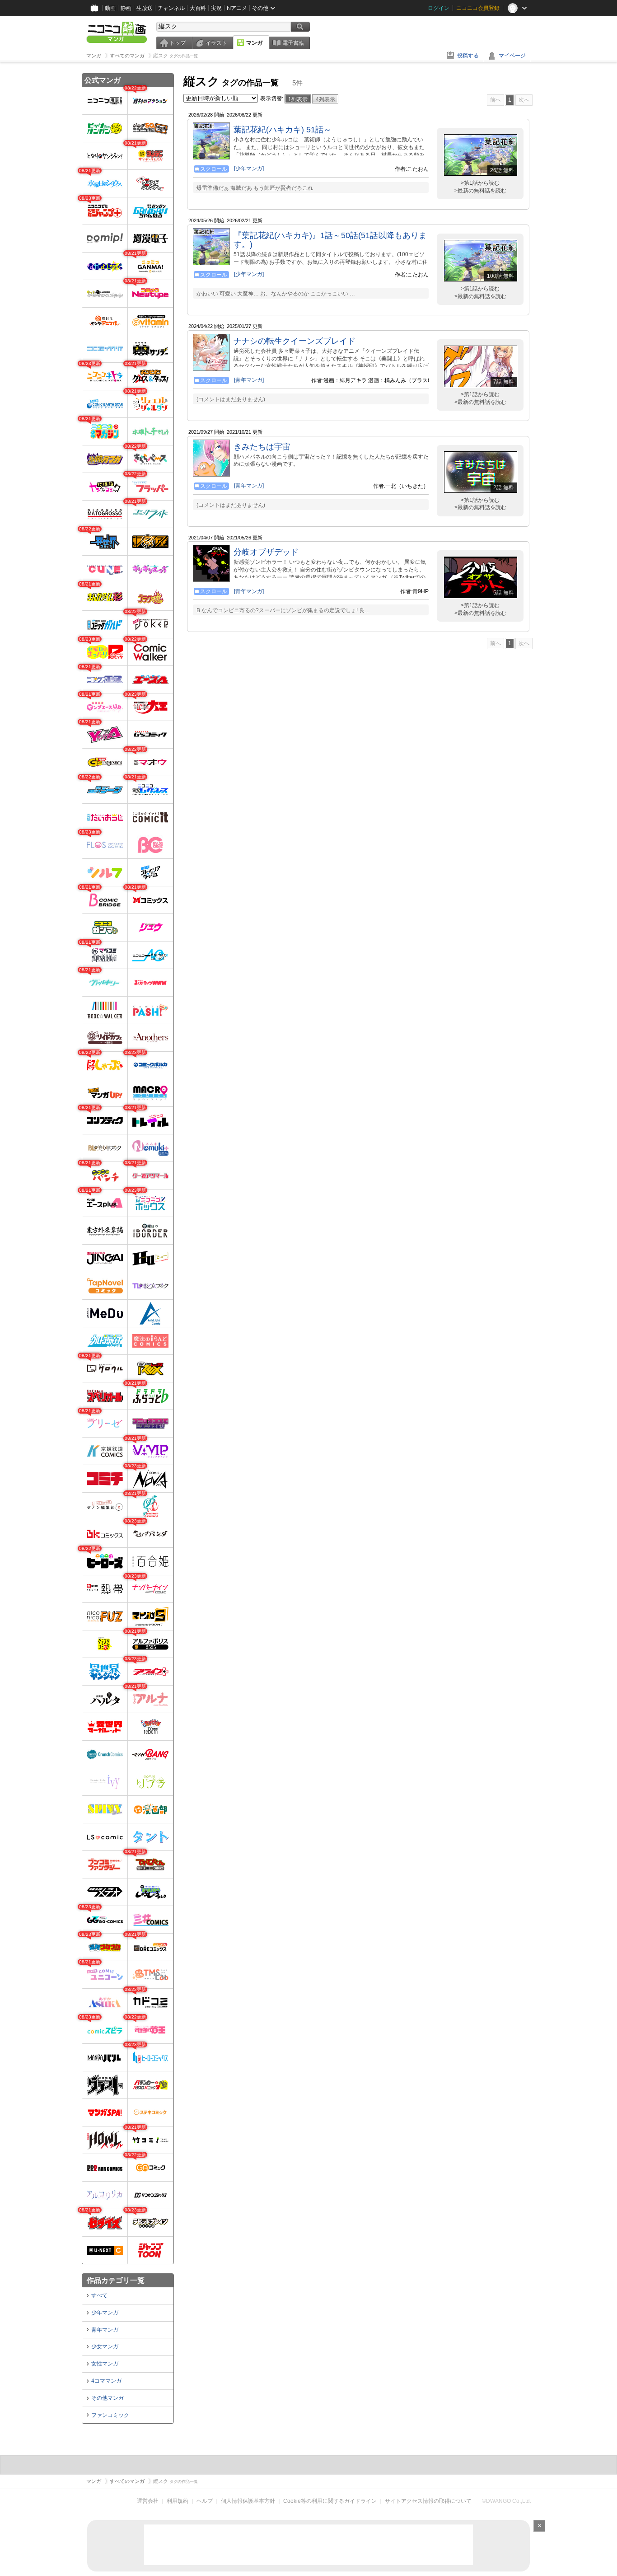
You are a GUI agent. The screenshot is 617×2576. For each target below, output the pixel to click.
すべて (99, 2295)
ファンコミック (110, 2415)
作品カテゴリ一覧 (116, 2280)
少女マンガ (105, 2347)
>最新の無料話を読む (480, 191)
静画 (126, 8)
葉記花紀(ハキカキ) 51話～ (283, 130)
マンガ (254, 43)
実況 (216, 8)
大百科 (198, 8)
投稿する (468, 56)
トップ (178, 43)
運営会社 (148, 2501)
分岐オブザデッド (266, 552)
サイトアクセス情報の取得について (428, 2501)
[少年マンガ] (249, 169)
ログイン (439, 8)
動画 (110, 8)
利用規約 (178, 2501)
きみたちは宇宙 (262, 447)
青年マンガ (105, 2330)
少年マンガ (105, 2313)
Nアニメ (237, 8)
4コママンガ (106, 2381)
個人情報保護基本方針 (248, 2501)
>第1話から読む (480, 183)
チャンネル (171, 8)
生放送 (145, 8)
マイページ (512, 56)
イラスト (216, 43)
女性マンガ (105, 2364)
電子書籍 (293, 43)
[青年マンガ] (249, 380)
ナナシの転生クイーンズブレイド (294, 341)
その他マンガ (108, 2398)
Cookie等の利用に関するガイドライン (330, 2501)
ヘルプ (205, 2501)
